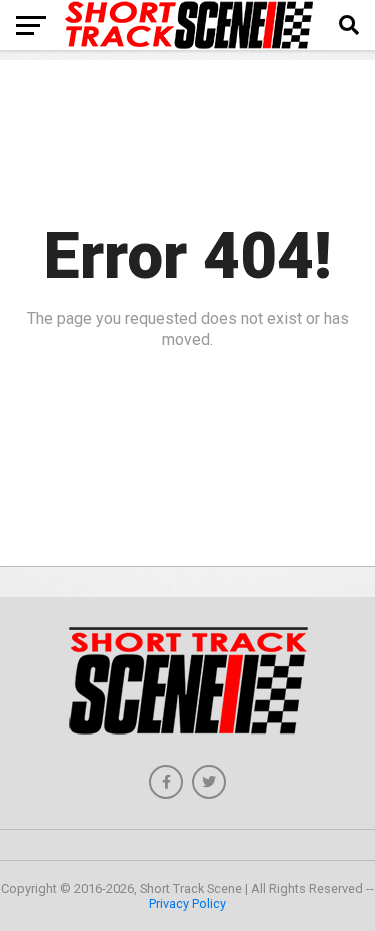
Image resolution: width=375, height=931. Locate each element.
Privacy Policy (187, 903)
